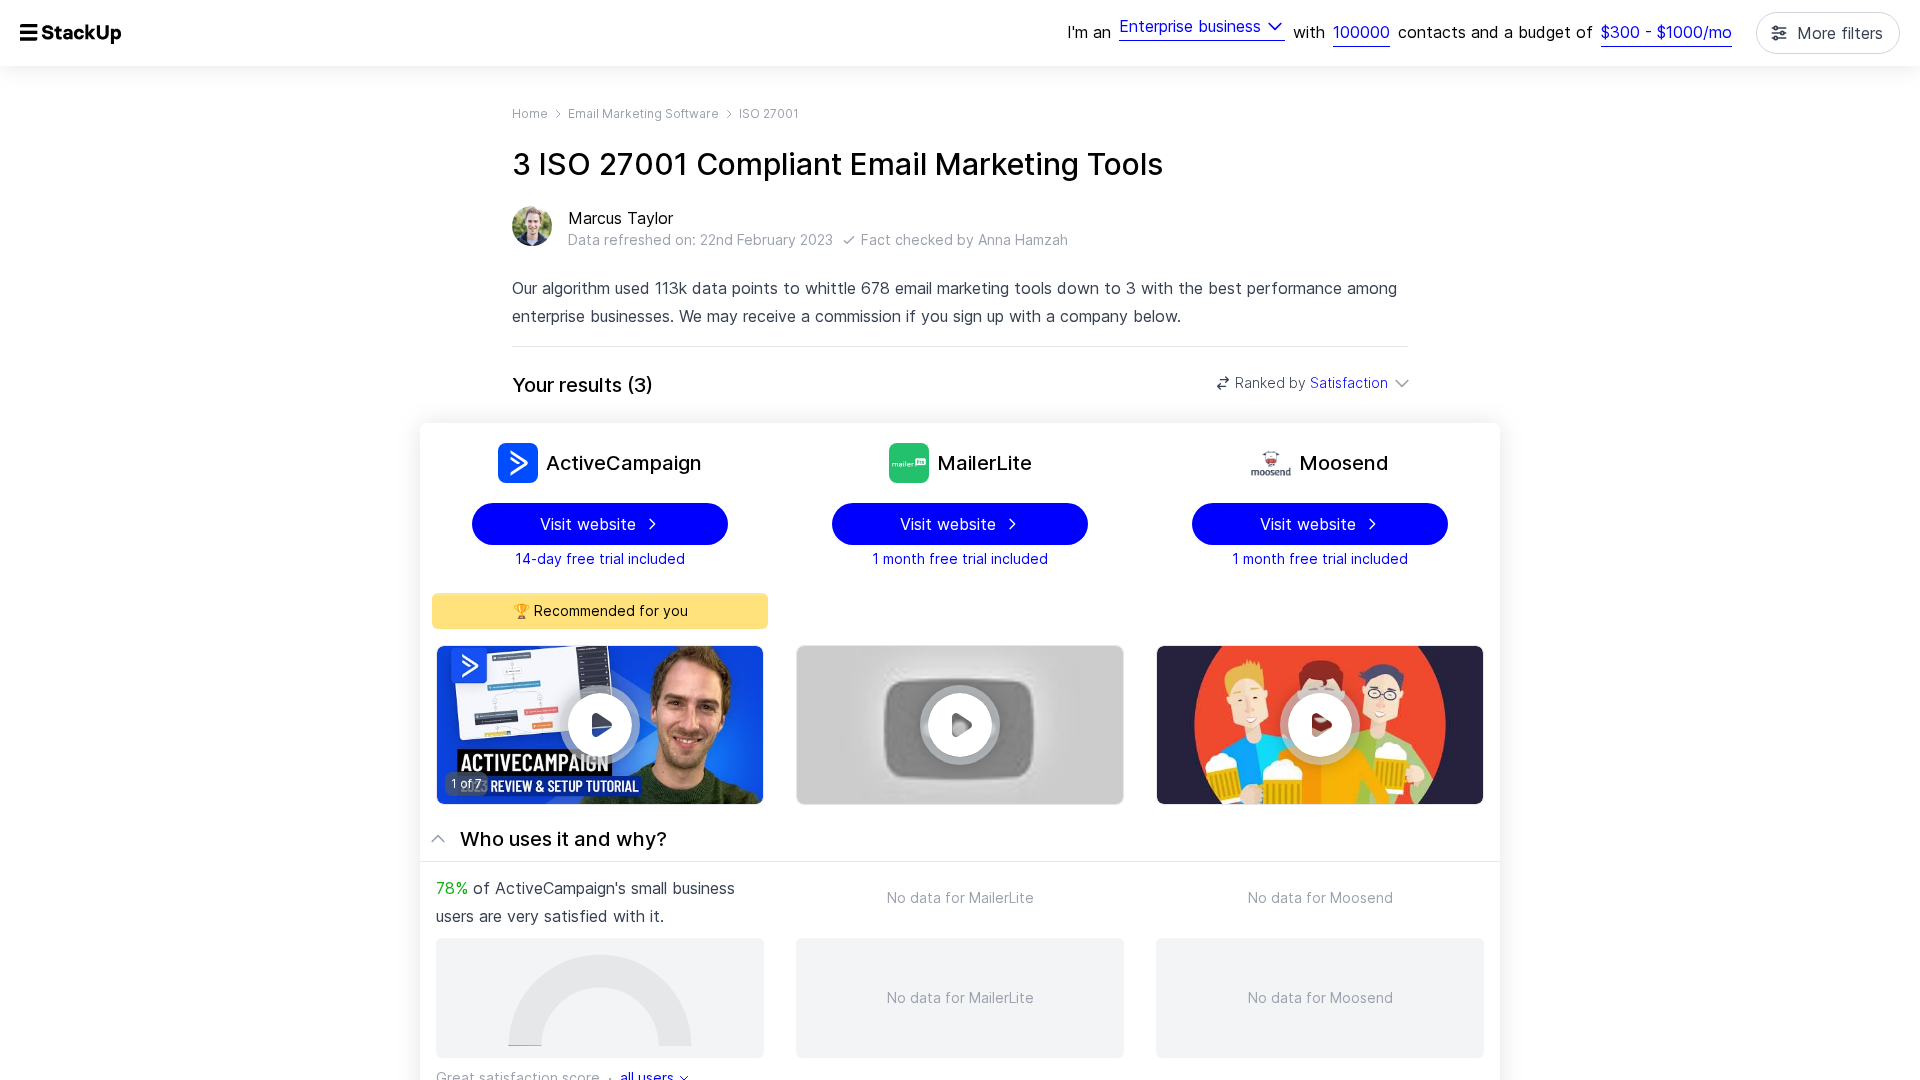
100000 (1361, 32)
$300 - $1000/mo (1666, 32)
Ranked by (1311, 382)
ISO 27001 (769, 113)
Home (530, 113)
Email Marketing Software (643, 113)
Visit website (588, 524)
